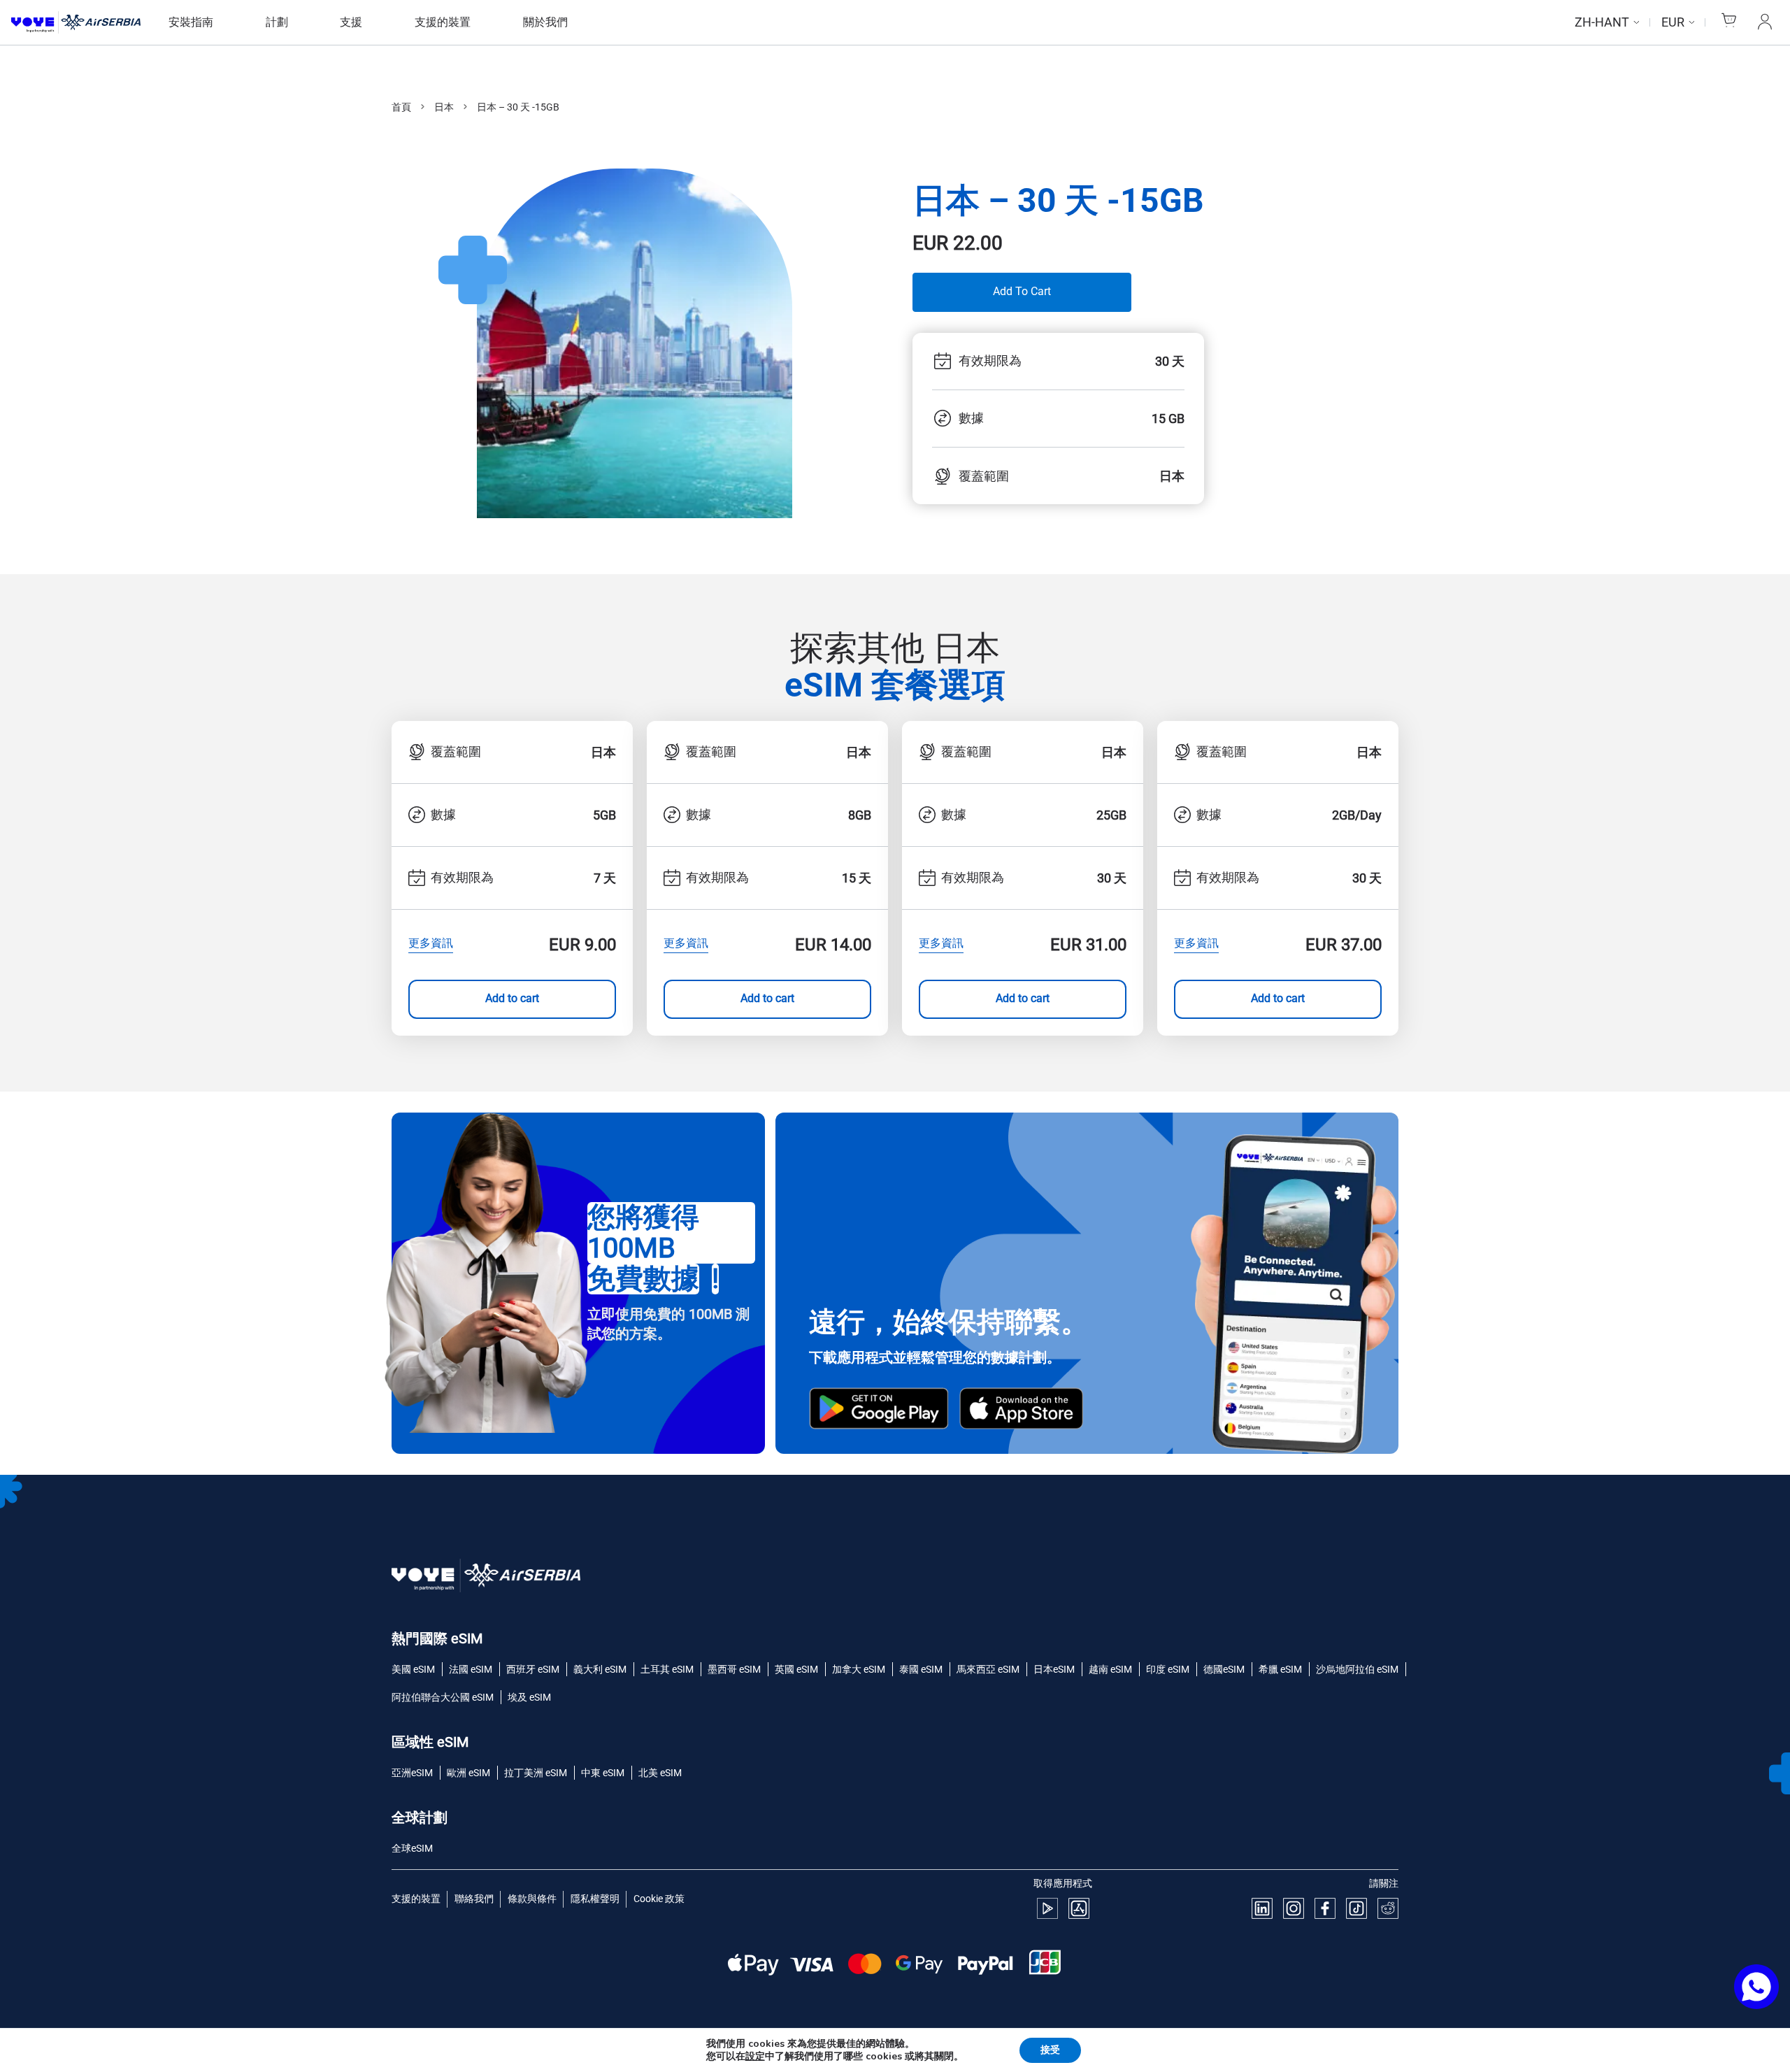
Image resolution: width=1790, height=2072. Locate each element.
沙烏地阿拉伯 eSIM (1357, 1669)
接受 (1050, 2050)
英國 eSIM (796, 1669)
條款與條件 (532, 1899)
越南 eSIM (1110, 1669)
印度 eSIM (1168, 1669)
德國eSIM (1224, 1669)
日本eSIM (1054, 1669)
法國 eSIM (471, 1669)
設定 (755, 2057)
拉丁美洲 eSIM (536, 1773)
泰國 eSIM (921, 1669)
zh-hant (1602, 22)
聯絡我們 (474, 1899)
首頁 (401, 107)
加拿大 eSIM (859, 1669)
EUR (1673, 22)
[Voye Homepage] (76, 23)
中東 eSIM (603, 1773)
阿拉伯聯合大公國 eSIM (443, 1697)
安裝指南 (191, 22)
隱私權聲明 (595, 1899)
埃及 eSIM (529, 1697)
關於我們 (545, 22)
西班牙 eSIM (533, 1669)
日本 (444, 107)
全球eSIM (412, 1848)
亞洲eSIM (412, 1773)
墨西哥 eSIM (734, 1669)
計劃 (277, 22)
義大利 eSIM (600, 1669)
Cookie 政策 (659, 1899)
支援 (351, 22)
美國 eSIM (413, 1669)
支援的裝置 (443, 22)
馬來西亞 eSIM (988, 1669)
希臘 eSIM (1280, 1669)
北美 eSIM (660, 1773)
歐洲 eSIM (468, 1773)
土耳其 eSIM (667, 1669)
